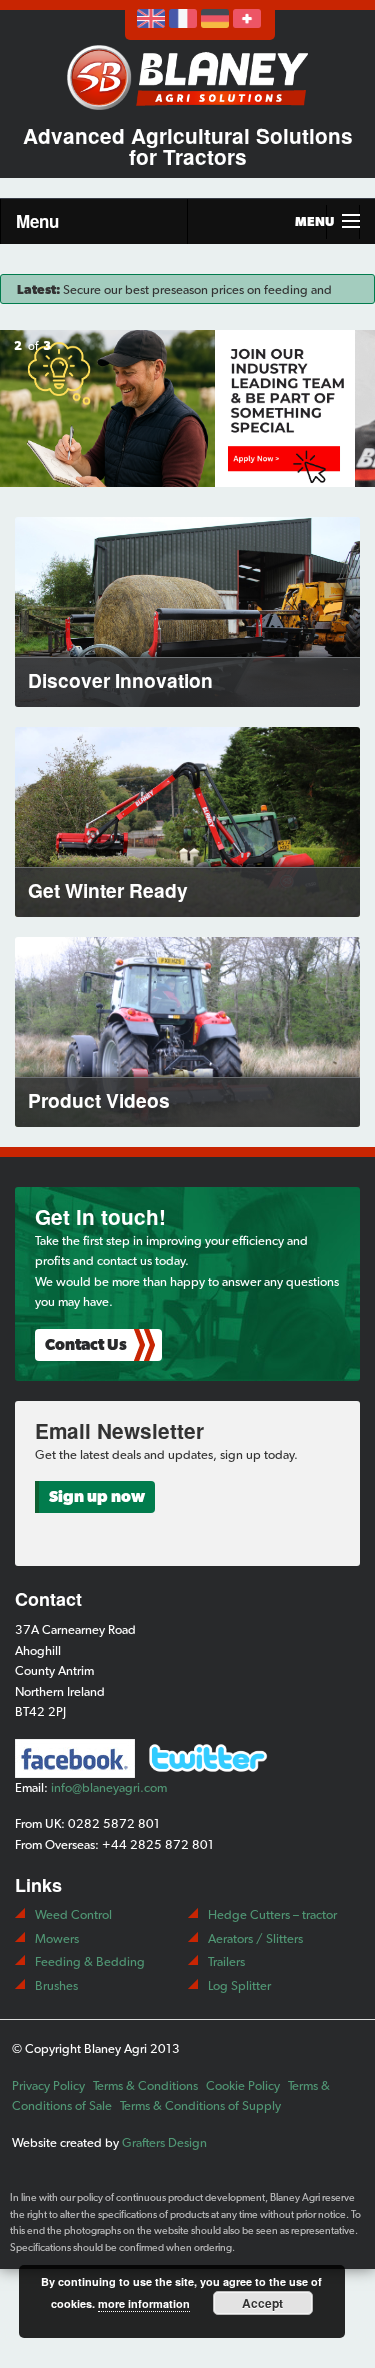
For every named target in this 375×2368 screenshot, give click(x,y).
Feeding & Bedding (90, 1961)
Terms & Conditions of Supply (200, 2105)
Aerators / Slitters (255, 1938)
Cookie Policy (243, 2085)
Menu (37, 221)
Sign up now (97, 1496)
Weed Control (73, 1914)
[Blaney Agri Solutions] (188, 74)
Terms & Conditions (145, 2085)
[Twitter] (208, 1756)
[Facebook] (75, 1758)
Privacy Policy (48, 2085)
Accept (262, 2303)
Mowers (57, 1938)
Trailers (226, 1961)
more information (144, 2303)
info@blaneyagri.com (109, 1787)
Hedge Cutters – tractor (272, 1914)
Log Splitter (239, 1985)
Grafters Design (164, 2142)
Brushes (56, 1985)
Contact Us (86, 1344)
